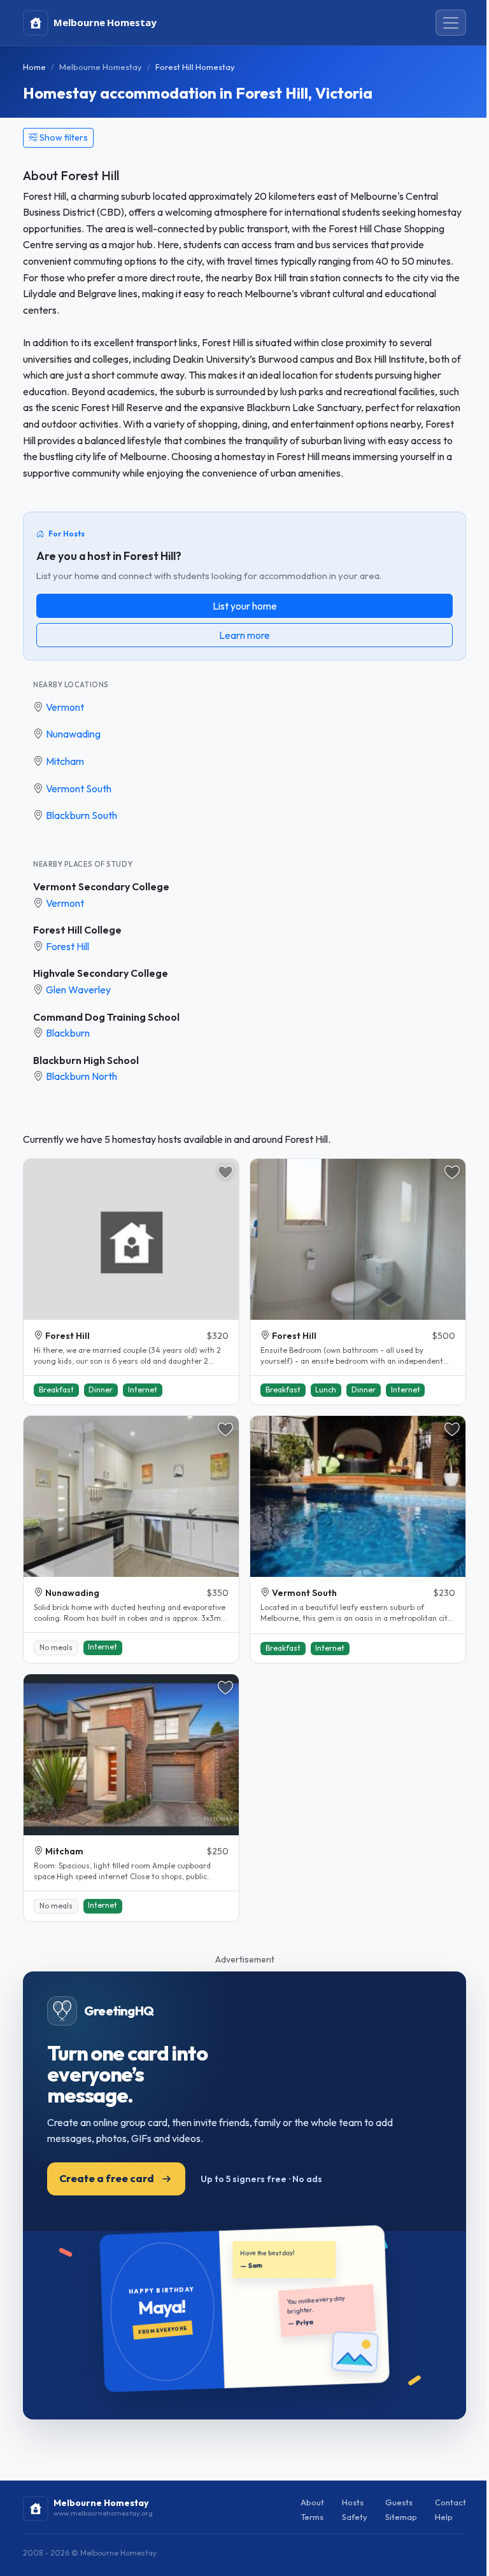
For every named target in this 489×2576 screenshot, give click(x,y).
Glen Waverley (78, 990)
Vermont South (79, 788)
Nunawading (73, 734)
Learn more (244, 635)
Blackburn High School (86, 1060)
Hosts (353, 2502)
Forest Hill (67, 946)
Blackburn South (81, 815)
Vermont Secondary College (101, 886)
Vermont (65, 707)
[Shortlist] (225, 1172)
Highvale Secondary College (101, 973)
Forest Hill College (77, 930)
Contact (450, 2502)
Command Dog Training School (106, 1017)
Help (444, 2517)
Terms (312, 2517)
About (312, 2502)
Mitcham (65, 761)
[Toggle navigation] (451, 23)
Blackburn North (81, 1076)
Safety (355, 2517)
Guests (399, 2502)
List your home (245, 606)
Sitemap (401, 2517)
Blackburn (68, 1033)
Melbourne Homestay (101, 67)
